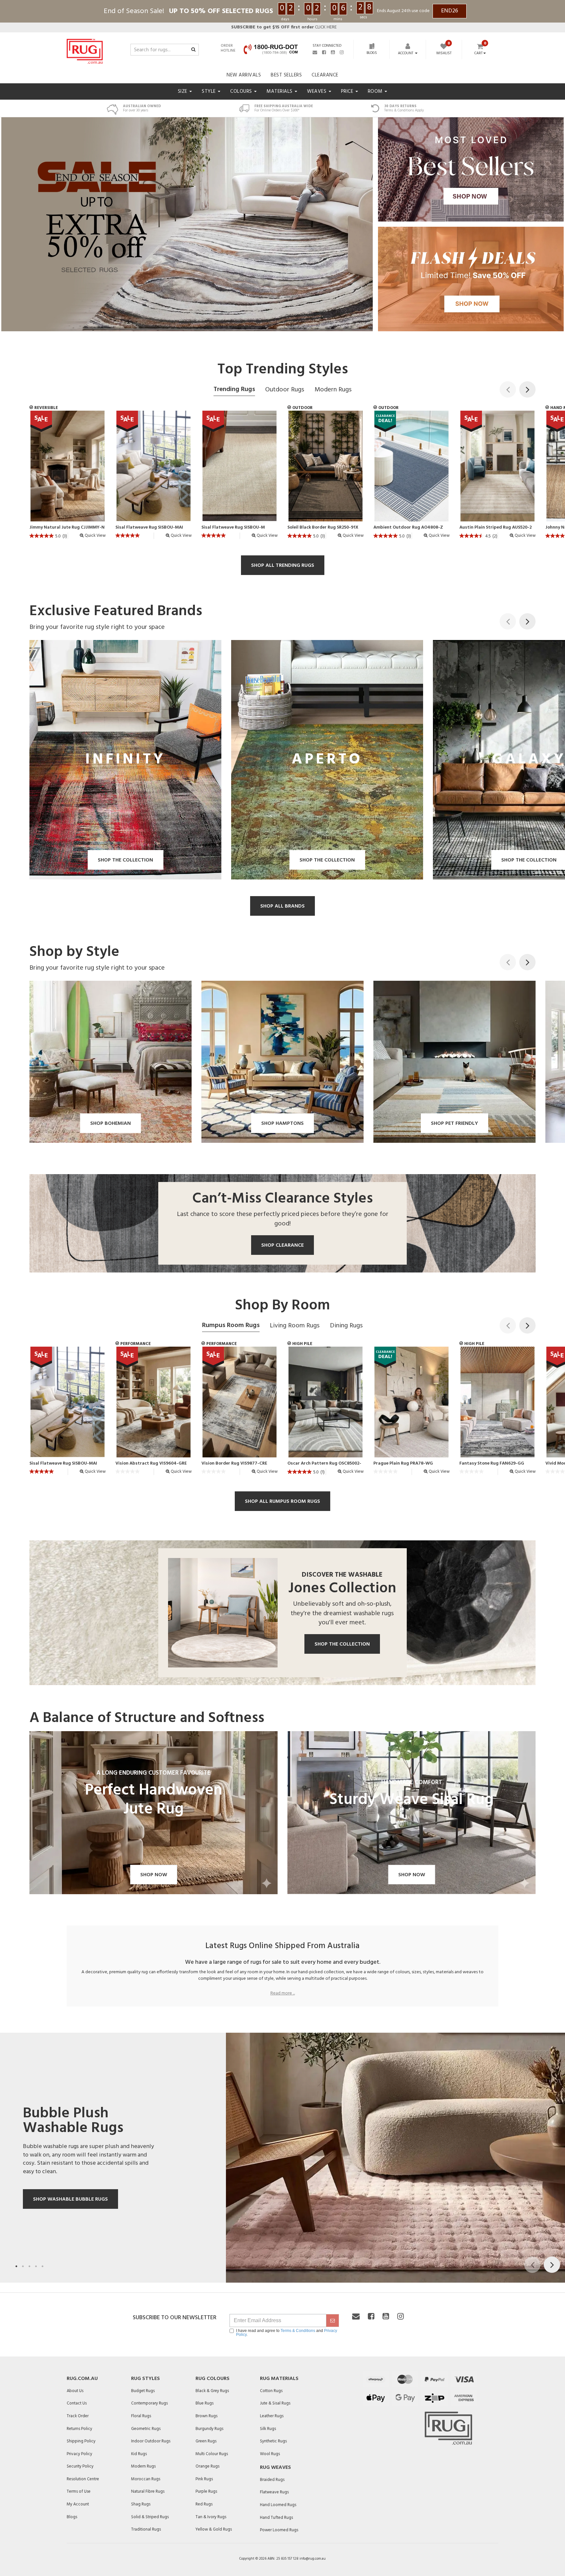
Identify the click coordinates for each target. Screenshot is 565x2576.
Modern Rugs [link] (143, 2466)
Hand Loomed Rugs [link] (278, 2505)
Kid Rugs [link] (139, 2454)
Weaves (317, 91)
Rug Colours (213, 2379)
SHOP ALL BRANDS (282, 906)
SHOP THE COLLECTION (342, 1644)
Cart (479, 54)
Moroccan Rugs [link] (146, 2479)
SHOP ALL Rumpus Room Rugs (282, 1501)
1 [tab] (16, 2266)
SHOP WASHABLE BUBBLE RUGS (70, 2199)
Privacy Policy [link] (79, 2454)
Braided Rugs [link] (272, 2480)
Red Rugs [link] (204, 2504)
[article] (68, 477)
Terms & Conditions (298, 2331)
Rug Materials (279, 2379)
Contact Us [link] (77, 2403)
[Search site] (193, 50)
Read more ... (283, 1994)
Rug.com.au (82, 2379)
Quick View (95, 536)
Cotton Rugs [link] (271, 2391)
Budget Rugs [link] (143, 2391)
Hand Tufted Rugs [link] (276, 2518)
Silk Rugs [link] (268, 2429)
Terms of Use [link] (79, 2492)
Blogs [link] (72, 2517)
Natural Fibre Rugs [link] (148, 2492)
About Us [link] (75, 2391)
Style (209, 91)
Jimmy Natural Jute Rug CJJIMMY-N (67, 528)
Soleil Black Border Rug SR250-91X (323, 528)
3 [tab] (29, 2266)
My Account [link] (78, 2504)
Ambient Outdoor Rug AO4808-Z (408, 528)
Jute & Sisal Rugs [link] (275, 2403)
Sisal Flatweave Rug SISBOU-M (233, 528)
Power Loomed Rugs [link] (279, 2530)
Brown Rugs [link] (206, 2416)
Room (376, 91)
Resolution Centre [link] (83, 2479)
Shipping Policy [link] (81, 2441)
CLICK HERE (284, 27)
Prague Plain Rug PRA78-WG (403, 1464)
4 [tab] (36, 2266)
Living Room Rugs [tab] (295, 1326)
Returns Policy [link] (79, 2429)
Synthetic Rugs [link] (273, 2441)
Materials (280, 91)
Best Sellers (286, 75)
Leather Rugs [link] (272, 2416)
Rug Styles (146, 2379)
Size (183, 91)
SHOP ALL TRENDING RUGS (283, 566)
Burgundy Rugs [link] (209, 2429)
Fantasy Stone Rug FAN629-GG (492, 1464)
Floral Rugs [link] (141, 2416)
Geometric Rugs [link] (146, 2429)
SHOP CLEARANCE (282, 1245)
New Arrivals (244, 75)
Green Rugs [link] (206, 2441)
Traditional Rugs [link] (146, 2529)
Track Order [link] (78, 2416)
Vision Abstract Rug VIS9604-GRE (151, 1464)
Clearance (325, 75)
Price (348, 91)
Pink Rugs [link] (204, 2479)
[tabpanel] (282, 2158)
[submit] (333, 2321)
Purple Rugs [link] (206, 2492)
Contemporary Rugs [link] (149, 2403)
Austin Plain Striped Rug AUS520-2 (496, 528)
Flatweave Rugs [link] (274, 2492)
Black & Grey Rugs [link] (212, 2391)
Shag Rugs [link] (141, 2504)
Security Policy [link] (80, 2466)
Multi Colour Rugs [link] (212, 2454)
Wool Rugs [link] (270, 2454)
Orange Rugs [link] (207, 2466)
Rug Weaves (275, 2468)
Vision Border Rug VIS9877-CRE (234, 1464)
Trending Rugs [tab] (234, 389)
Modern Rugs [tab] (333, 390)
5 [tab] (43, 2266)
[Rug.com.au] (85, 50)
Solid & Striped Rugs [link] (150, 2517)
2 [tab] (23, 2266)
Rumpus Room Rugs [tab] (231, 1325)
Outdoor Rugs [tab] (285, 390)
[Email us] (315, 52)
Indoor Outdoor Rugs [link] (151, 2441)
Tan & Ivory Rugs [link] (211, 2517)
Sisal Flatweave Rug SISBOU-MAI (149, 528)
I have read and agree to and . (287, 2333)
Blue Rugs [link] (205, 2403)
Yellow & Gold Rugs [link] (214, 2529)
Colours (242, 91)
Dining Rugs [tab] (346, 1326)
